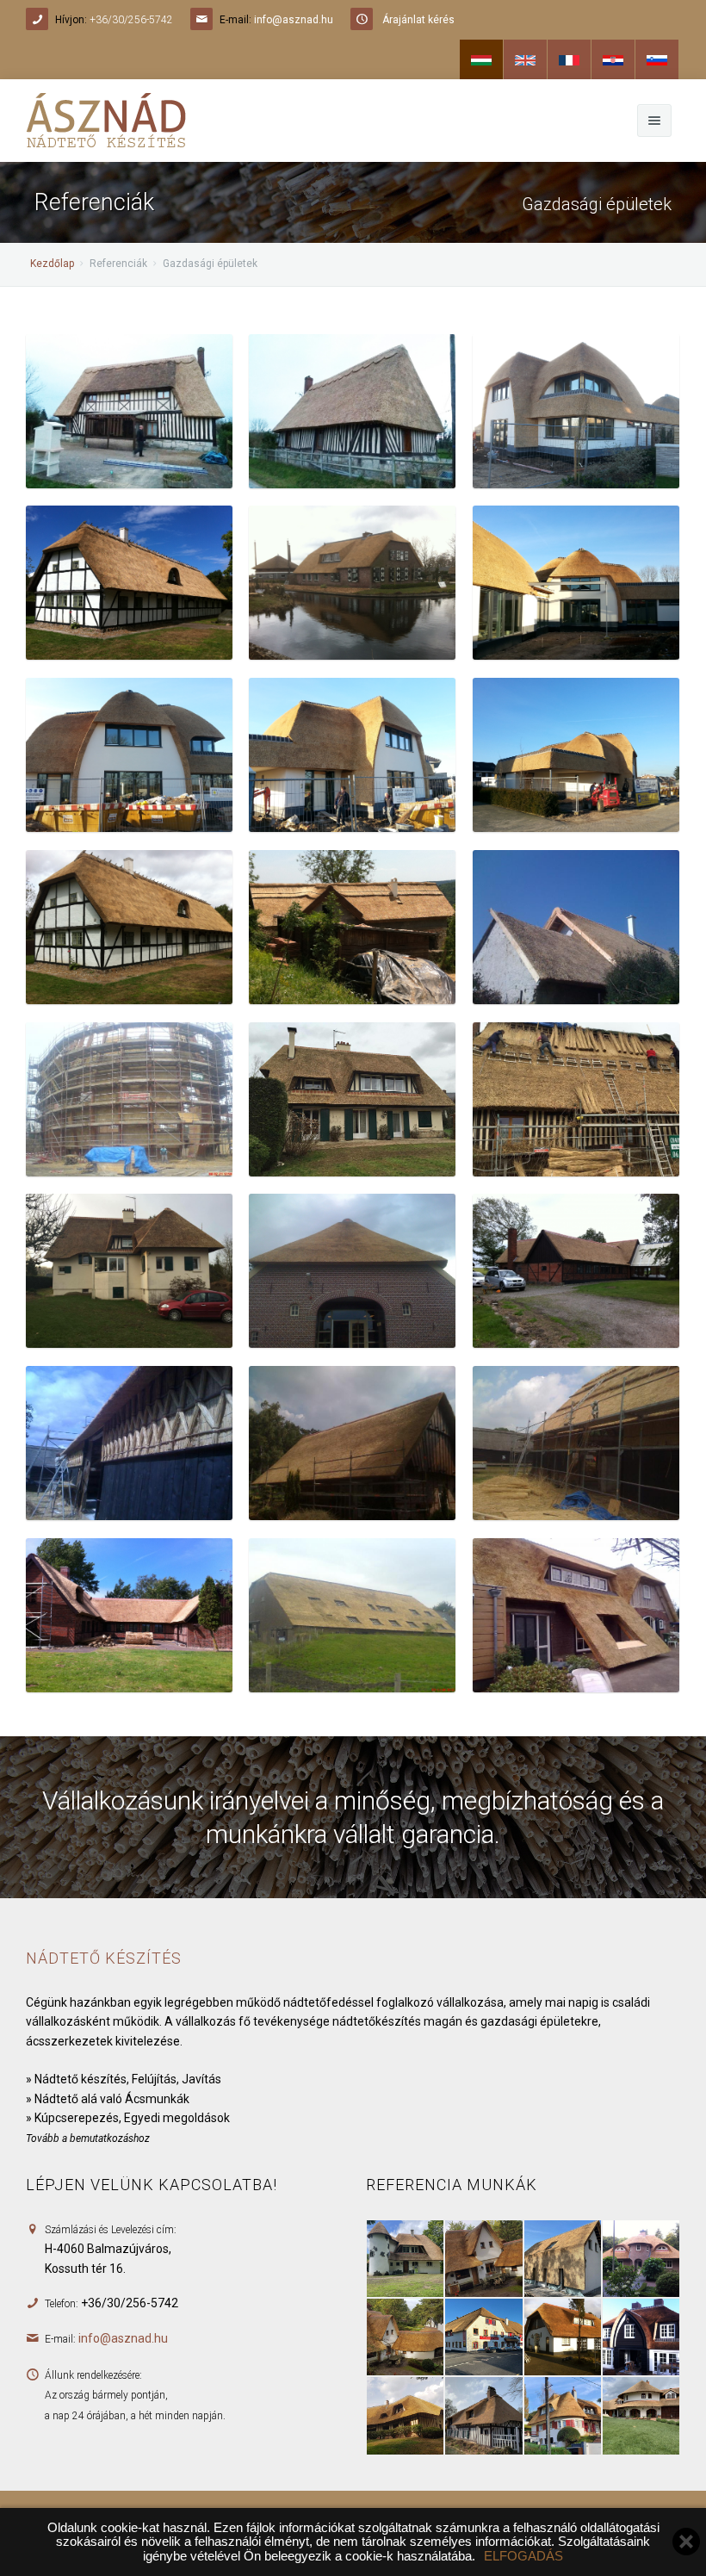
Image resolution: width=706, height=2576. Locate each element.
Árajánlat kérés (418, 20)
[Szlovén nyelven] (657, 59)
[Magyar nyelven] (481, 59)
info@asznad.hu (294, 20)
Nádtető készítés (104, 1958)
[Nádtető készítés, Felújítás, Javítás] (129, 410)
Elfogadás (523, 2556)
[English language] (525, 59)
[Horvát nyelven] (613, 59)
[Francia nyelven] (569, 59)
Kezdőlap (52, 264)
